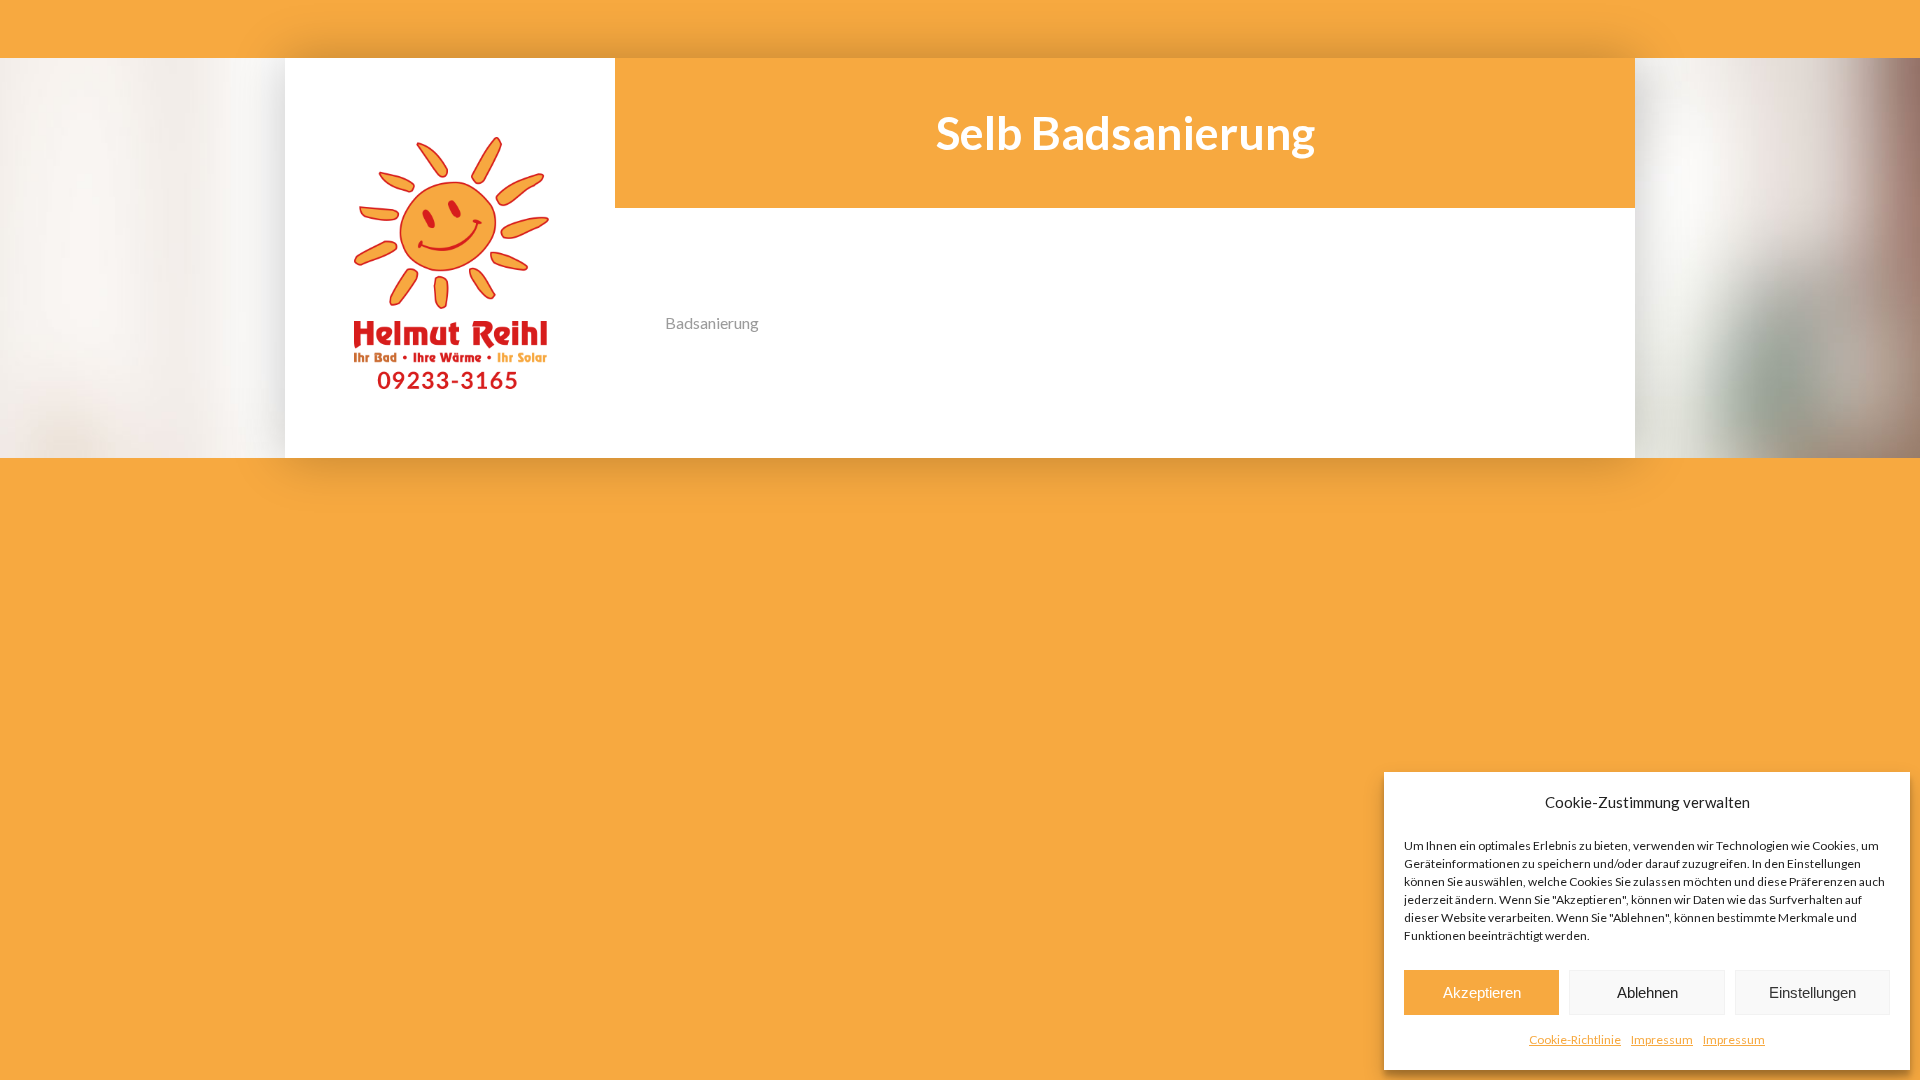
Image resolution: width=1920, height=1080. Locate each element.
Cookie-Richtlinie (1575, 1039)
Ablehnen (1647, 992)
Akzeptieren (1482, 992)
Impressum (1662, 1039)
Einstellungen (1812, 992)
